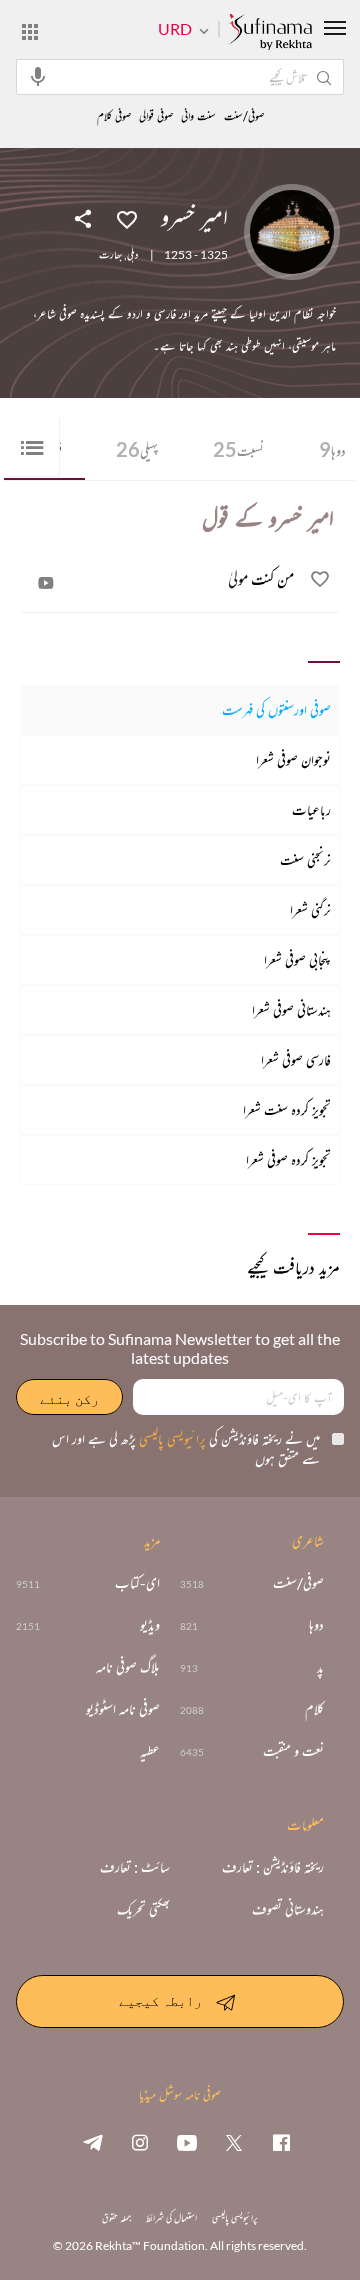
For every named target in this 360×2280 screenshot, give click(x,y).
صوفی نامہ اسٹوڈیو (123, 1709)
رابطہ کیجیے (160, 2000)
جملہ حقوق (116, 2217)
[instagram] (140, 2142)
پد (320, 1667)
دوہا (316, 1625)
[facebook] (281, 2142)
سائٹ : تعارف (135, 1867)
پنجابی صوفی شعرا (297, 959)
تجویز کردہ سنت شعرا (287, 1109)
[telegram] (93, 2142)
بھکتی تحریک (143, 1909)
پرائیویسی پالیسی (171, 1438)
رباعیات (311, 809)
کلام (314, 1709)
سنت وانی (198, 116)
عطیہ (150, 1751)
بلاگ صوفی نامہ (128, 1667)
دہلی (132, 255)
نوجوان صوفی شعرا (293, 759)
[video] (46, 583)
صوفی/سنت (244, 116)
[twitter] (234, 2142)
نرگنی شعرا (310, 909)
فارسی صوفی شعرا (296, 1059)
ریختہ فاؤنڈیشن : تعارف (273, 1867)
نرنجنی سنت (305, 859)
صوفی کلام (114, 116)
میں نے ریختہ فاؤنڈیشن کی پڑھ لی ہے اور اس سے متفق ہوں (186, 1448)
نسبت (238, 449)
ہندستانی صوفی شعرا (291, 1009)
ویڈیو (150, 1625)
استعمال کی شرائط (171, 2217)
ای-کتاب (137, 1583)
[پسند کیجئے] (127, 218)
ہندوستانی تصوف (288, 1909)
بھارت (110, 255)
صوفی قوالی (156, 116)
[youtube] (187, 2142)
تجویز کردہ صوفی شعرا (288, 1159)
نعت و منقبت (293, 1751)
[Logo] (270, 33)
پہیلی (137, 449)
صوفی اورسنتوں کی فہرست (276, 709)
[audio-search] (38, 76)
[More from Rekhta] (30, 31)
